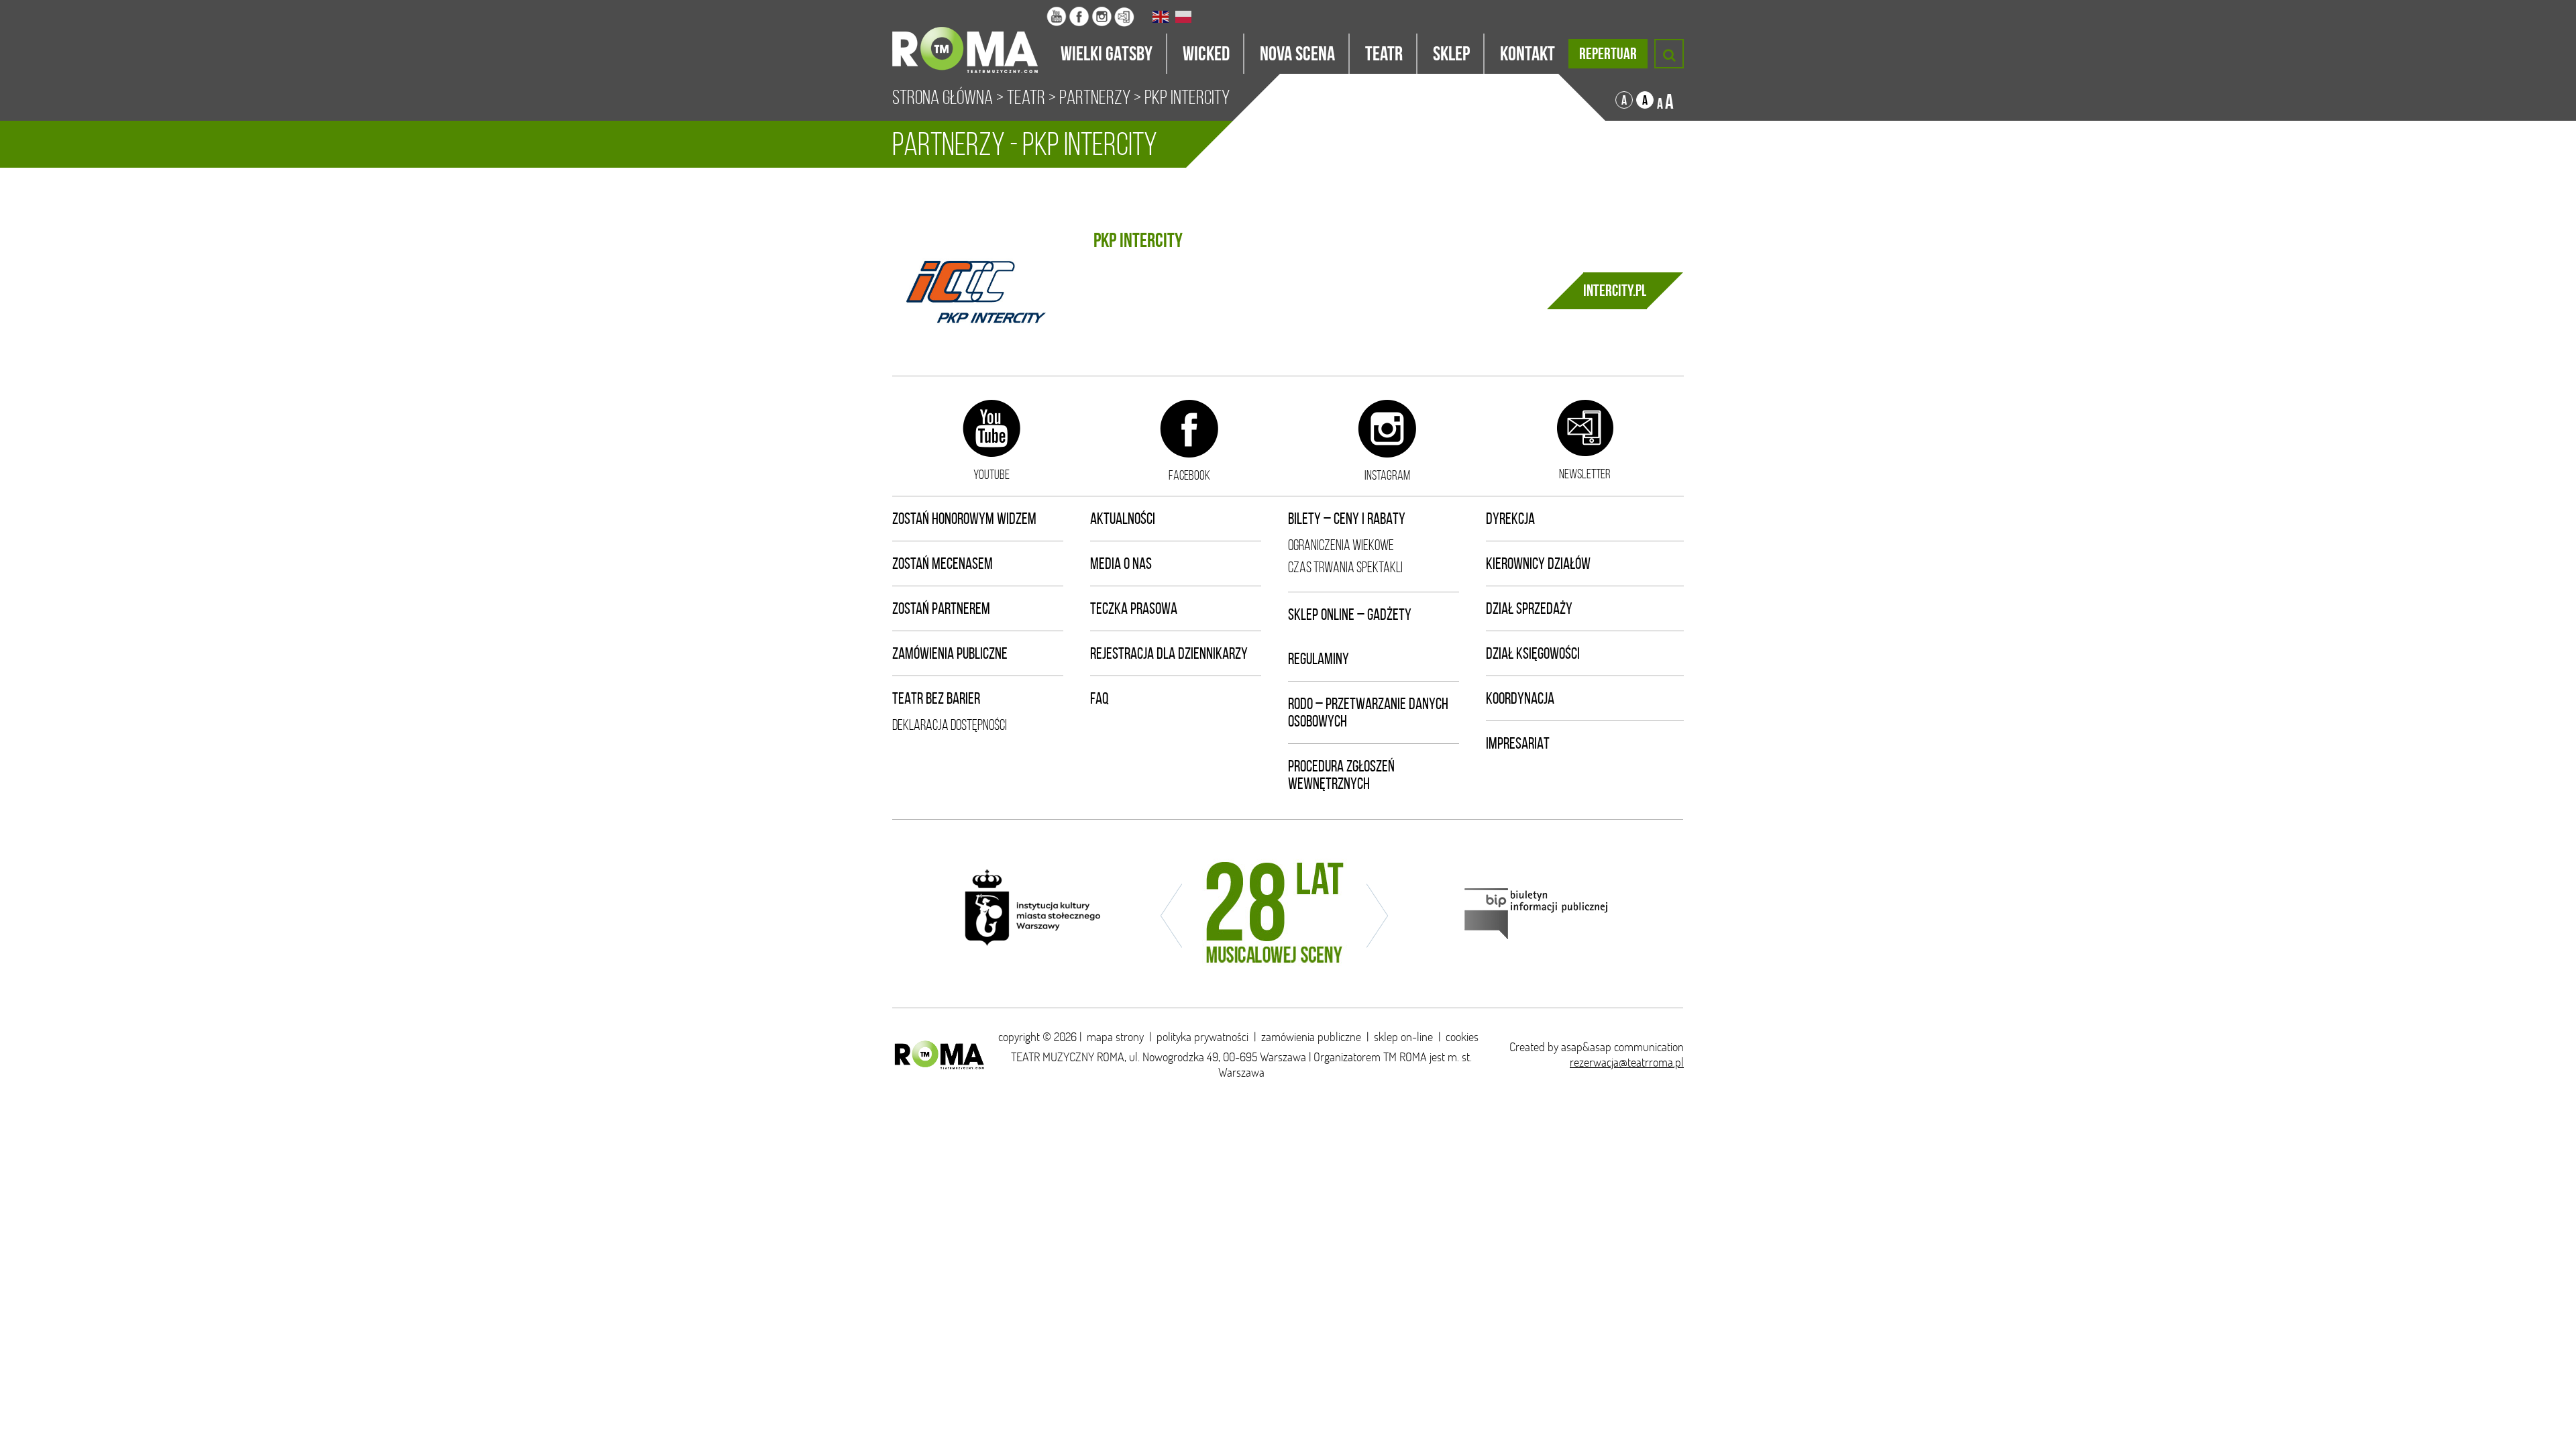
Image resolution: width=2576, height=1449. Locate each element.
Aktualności (1123, 519)
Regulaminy (1319, 659)
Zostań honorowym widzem (964, 519)
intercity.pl (1615, 290)
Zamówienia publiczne (950, 653)
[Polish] (1184, 17)
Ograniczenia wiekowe (1341, 545)
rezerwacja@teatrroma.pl (1627, 1062)
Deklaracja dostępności (950, 725)
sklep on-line (1403, 1037)
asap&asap (1586, 1047)
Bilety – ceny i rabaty (1347, 519)
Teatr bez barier (936, 698)
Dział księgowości (1533, 653)
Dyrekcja (1510, 519)
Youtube (991, 474)
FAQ (1099, 698)
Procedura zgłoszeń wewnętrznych (1341, 775)
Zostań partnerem (941, 608)
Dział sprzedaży (1529, 608)
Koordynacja (1520, 698)
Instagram (1387, 475)
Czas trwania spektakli (1345, 567)
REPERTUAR (1608, 54)
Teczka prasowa (1134, 608)
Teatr (1026, 97)
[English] (1161, 17)
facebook (1189, 475)
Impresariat (1518, 743)
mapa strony (1115, 1037)
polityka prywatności (1202, 1037)
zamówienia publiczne (1311, 1037)
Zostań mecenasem (943, 563)
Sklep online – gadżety (1350, 614)
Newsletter (1585, 474)
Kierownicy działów (1538, 563)
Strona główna (943, 97)
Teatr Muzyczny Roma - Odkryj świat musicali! (969, 37)
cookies (1462, 1037)
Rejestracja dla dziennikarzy (1169, 653)
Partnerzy (1095, 97)
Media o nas (1121, 563)
